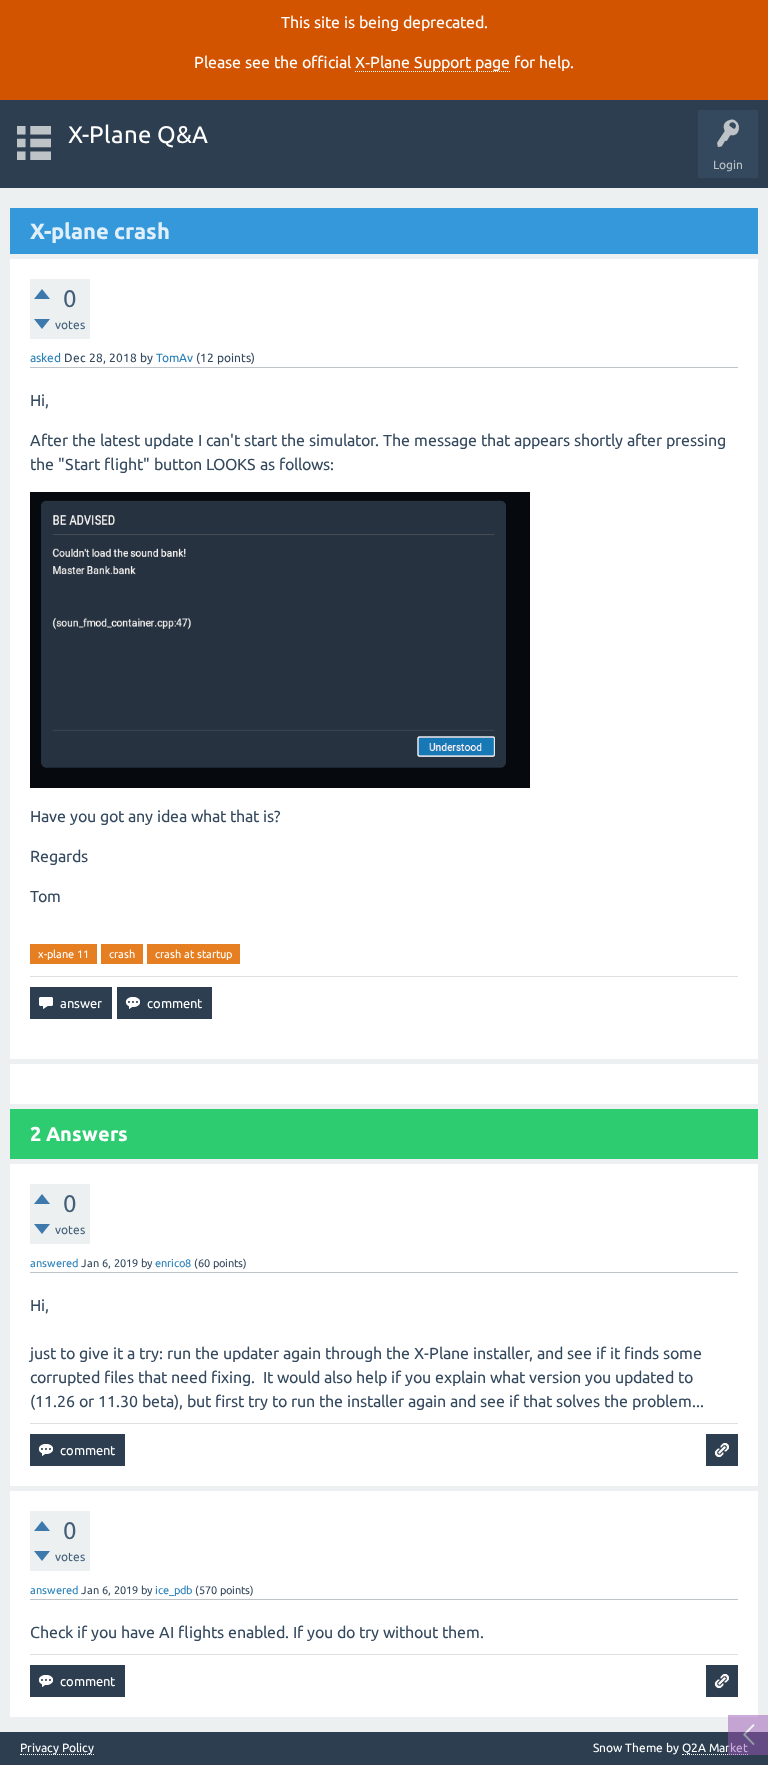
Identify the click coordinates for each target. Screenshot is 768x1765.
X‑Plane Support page (432, 62)
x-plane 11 (63, 954)
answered (54, 1263)
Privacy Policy (57, 1748)
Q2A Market (715, 1747)
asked (45, 357)
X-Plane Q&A (138, 134)
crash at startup (193, 954)
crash (122, 954)
